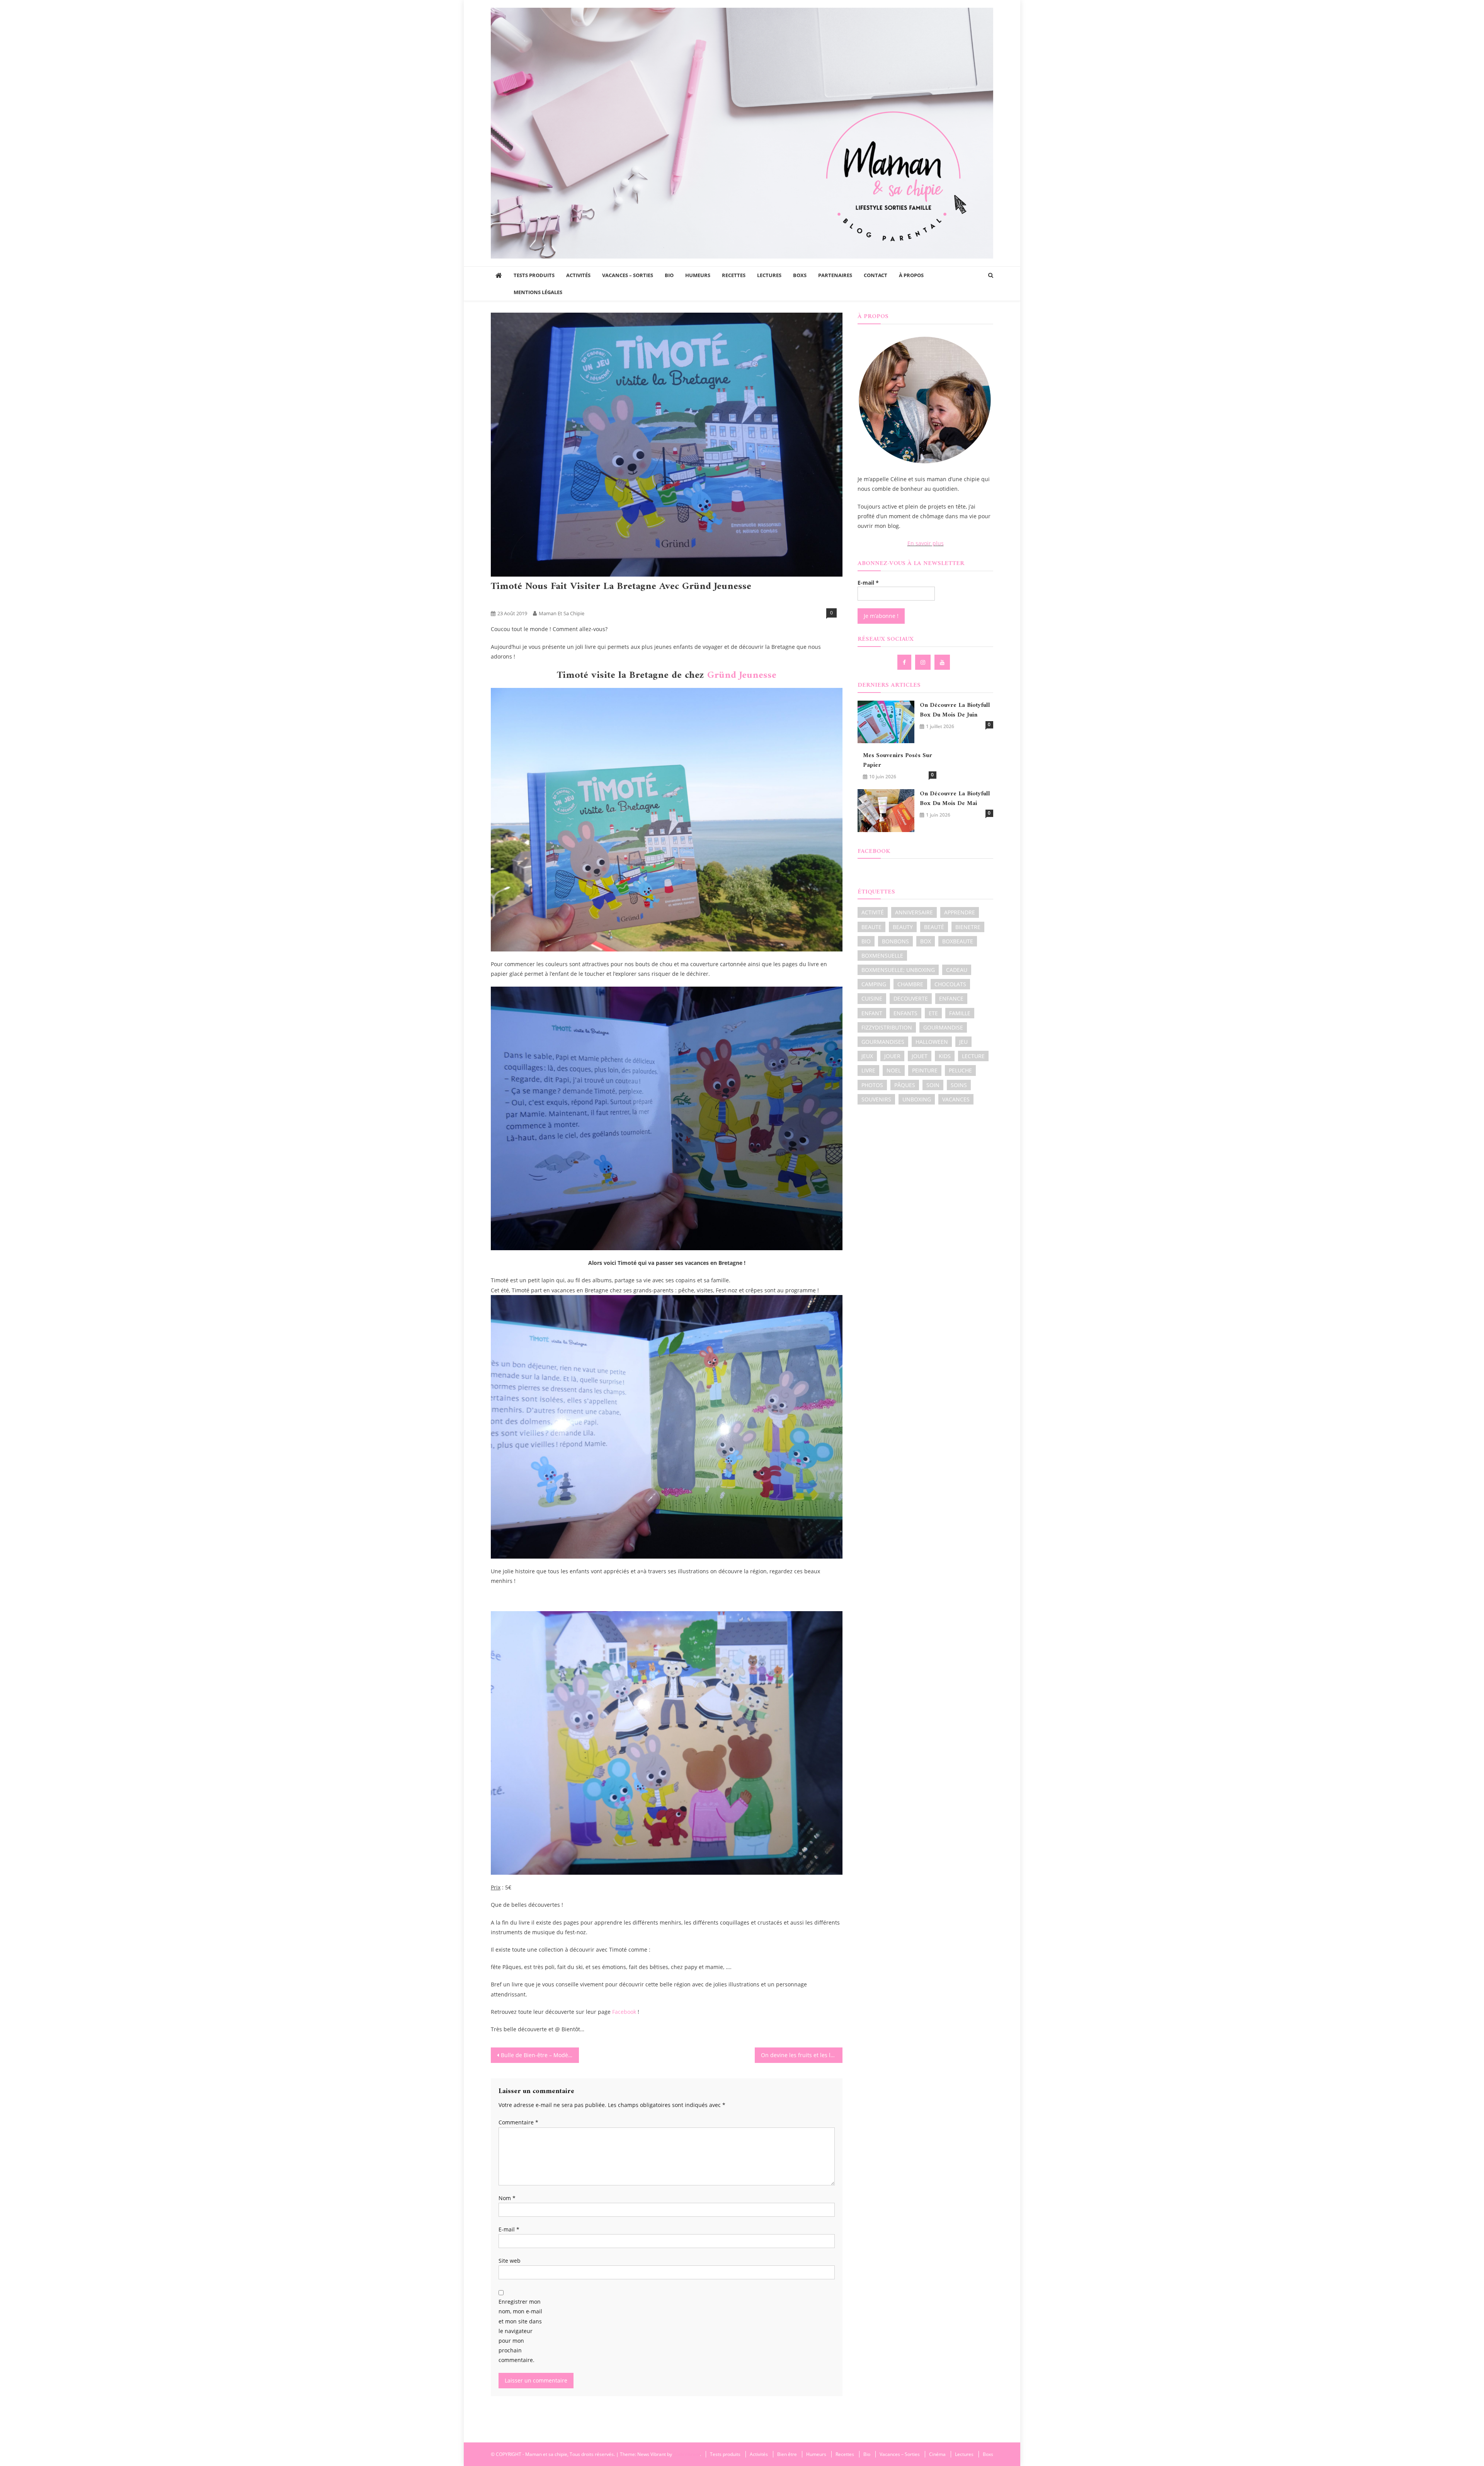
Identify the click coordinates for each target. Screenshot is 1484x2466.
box (926, 941)
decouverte (911, 998)
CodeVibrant (687, 2454)
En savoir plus (926, 543)
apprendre (960, 912)
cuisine (872, 998)
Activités (578, 275)
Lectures (769, 275)
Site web (510, 2261)
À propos (911, 275)
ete (933, 1013)
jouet (920, 1056)
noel (894, 1070)
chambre (910, 984)
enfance (951, 998)
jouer (892, 1056)
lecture (973, 1056)
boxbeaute (958, 941)
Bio (669, 275)
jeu (963, 1042)
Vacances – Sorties (628, 275)
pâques (905, 1085)
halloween (932, 1042)
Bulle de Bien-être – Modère (537, 2055)
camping (874, 984)
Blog (499, 600)
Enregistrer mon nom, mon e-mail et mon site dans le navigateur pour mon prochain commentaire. (520, 2331)
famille (960, 1013)
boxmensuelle (882, 956)
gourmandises (883, 1042)
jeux (867, 1056)
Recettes (734, 275)
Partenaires (835, 275)
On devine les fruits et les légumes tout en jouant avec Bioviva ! (802, 2055)
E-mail (509, 2229)
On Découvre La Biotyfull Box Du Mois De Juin (955, 710)
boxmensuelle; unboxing (898, 970)
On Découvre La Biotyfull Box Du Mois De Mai (955, 799)
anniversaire (914, 912)
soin (933, 1085)
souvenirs (876, 1099)
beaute (871, 927)
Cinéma (937, 2454)
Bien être (787, 2454)
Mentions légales (538, 292)
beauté (934, 927)
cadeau (957, 970)
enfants (905, 1013)
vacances (956, 1099)
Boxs (800, 275)
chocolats (950, 984)
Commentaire (518, 2122)
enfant (872, 1013)
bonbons (895, 941)
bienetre (968, 927)
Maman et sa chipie (562, 613)
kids (945, 1056)
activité (873, 912)
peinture (925, 1070)
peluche (960, 1070)
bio (866, 941)
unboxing (917, 1099)
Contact (876, 275)
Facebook (624, 2012)
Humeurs (698, 275)
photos (872, 1085)
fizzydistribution (887, 1027)
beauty (903, 927)
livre (868, 1070)
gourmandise (943, 1027)
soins (959, 1085)
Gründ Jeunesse (740, 675)
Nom (507, 2198)
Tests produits (534, 275)
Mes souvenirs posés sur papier (898, 761)
